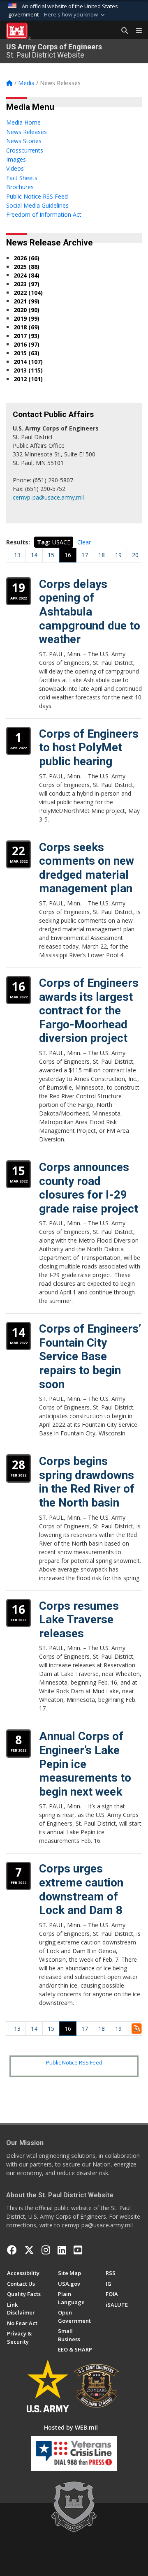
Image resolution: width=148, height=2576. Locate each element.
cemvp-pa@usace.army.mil (48, 497)
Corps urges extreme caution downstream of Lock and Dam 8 (81, 1889)
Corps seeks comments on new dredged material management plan (87, 868)
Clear (84, 542)
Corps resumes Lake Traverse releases (79, 1620)
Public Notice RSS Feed (74, 2062)
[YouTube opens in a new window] (78, 2250)
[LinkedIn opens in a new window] (62, 2250)
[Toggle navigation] (136, 31)
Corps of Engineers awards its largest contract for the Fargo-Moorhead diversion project (89, 1010)
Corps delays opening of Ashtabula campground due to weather (90, 612)
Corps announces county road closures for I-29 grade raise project (89, 1188)
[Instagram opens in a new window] (46, 2250)
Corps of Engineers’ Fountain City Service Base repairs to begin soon (90, 1356)
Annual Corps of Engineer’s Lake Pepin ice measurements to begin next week (85, 1764)
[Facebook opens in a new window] (12, 2250)
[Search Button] (122, 31)
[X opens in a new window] (29, 2250)
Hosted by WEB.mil (71, 2427)
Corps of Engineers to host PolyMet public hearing (89, 748)
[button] (75, 15)
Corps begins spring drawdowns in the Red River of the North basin (87, 1482)
